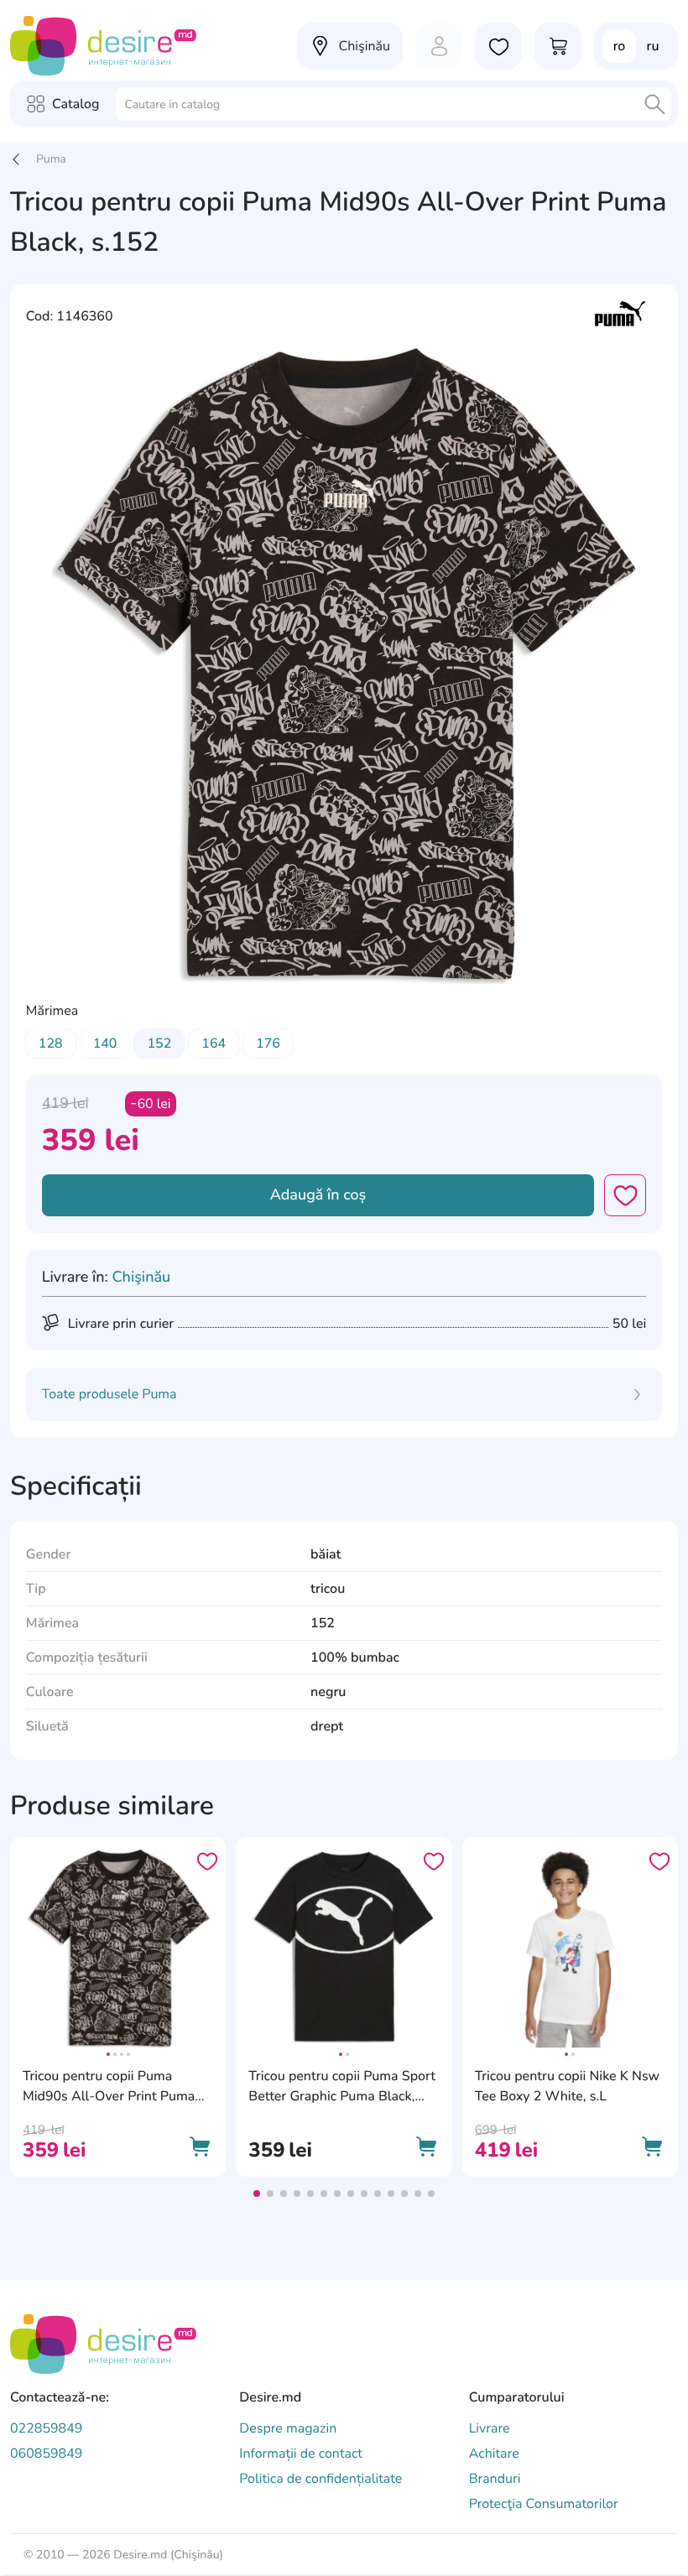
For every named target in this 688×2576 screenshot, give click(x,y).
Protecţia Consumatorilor (544, 2504)
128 (51, 1043)
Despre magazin (288, 2428)
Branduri (495, 2479)
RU (653, 46)
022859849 (46, 2428)
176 (268, 1043)
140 (105, 1043)
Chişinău (141, 1278)
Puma (51, 159)
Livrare (490, 2428)
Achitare (494, 2454)
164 (214, 1043)
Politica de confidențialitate (321, 2479)
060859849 (46, 2454)
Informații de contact (301, 2454)
